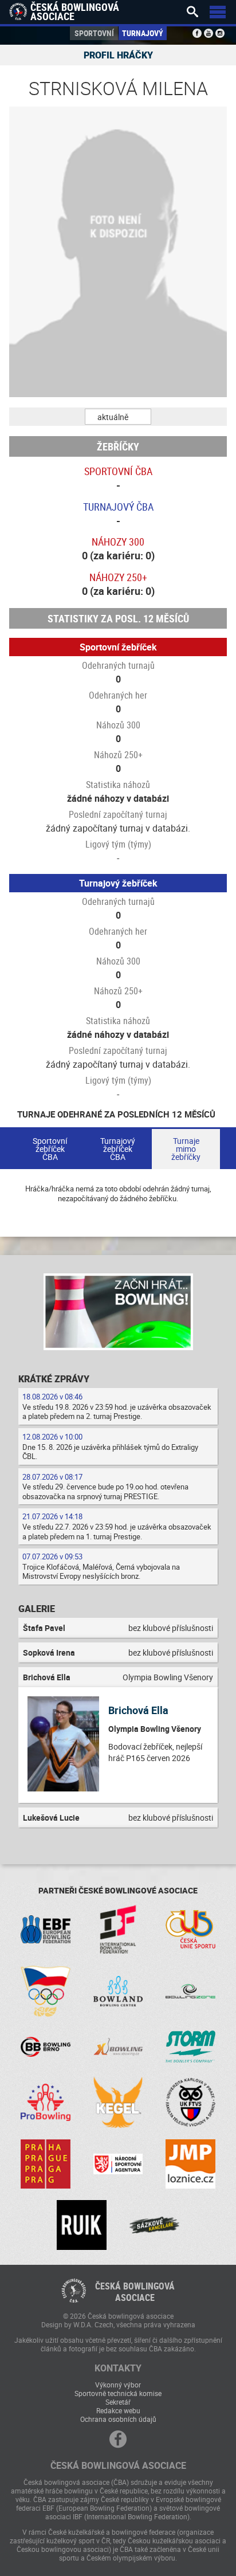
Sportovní (94, 33)
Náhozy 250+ (118, 577)
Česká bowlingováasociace (135, 2292)
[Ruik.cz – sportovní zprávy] (82, 2225)
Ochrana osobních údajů (118, 2419)
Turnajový (143, 33)
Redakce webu (118, 2410)
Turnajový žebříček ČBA (118, 1149)
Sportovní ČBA (118, 471)
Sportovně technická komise (118, 2393)
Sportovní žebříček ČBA (50, 1149)
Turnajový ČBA (118, 507)
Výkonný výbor (118, 2385)
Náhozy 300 (118, 542)
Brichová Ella (138, 1710)
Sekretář (118, 2402)
